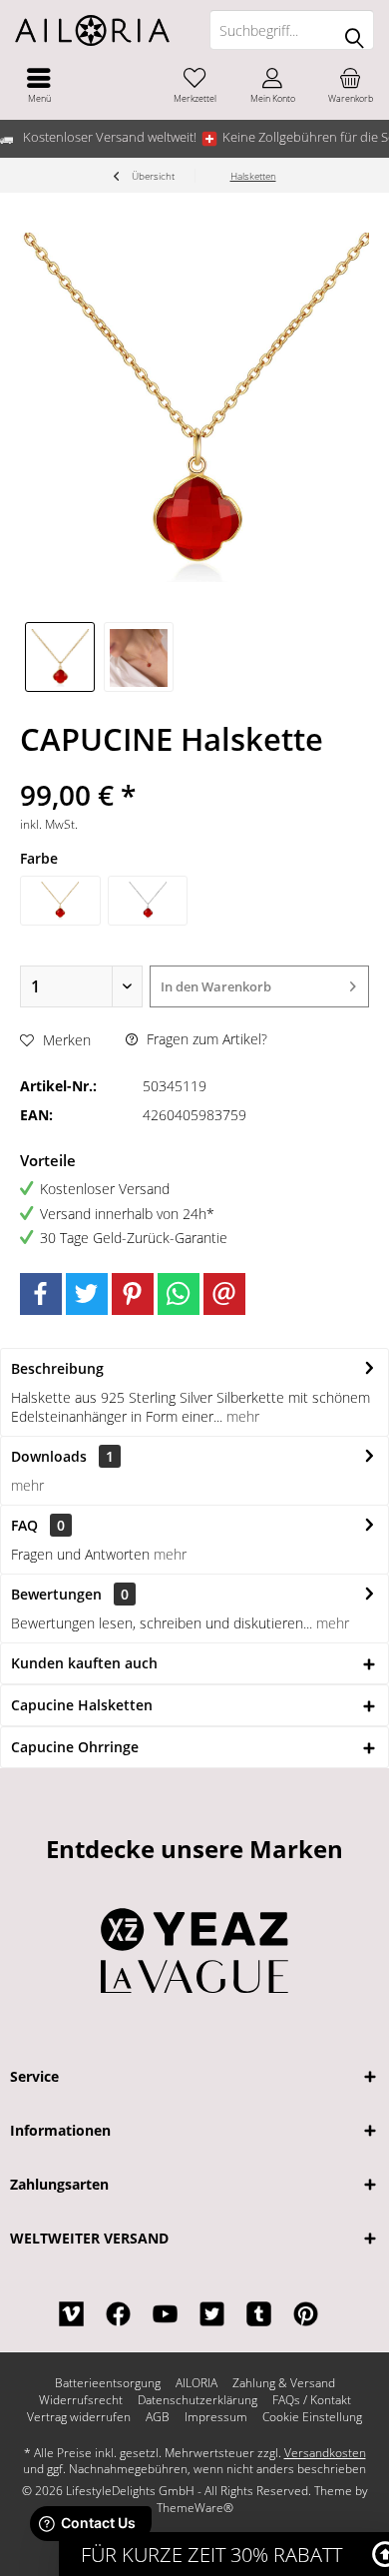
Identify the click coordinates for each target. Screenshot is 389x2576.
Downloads (49, 1456)
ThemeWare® (195, 2508)
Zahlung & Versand (284, 2383)
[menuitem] (39, 85)
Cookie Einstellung (312, 2417)
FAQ (38, 1525)
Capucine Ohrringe (75, 1747)
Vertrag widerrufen (79, 2417)
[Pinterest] (133, 1294)
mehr (241, 1416)
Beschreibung (57, 1368)
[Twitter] (87, 1294)
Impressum (216, 2417)
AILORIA (196, 2383)
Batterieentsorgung (108, 2383)
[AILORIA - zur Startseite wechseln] (97, 30)
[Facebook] (41, 1294)
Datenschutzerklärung (197, 2400)
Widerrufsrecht (81, 2400)
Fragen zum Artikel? (205, 1039)
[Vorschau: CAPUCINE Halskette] (60, 657)
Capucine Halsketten (82, 1705)
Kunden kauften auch (84, 1663)
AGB (158, 2417)
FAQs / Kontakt (312, 2400)
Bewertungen (56, 1594)
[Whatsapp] (179, 1294)
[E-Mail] (224, 1294)
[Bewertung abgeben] (194, 768)
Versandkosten (325, 2453)
